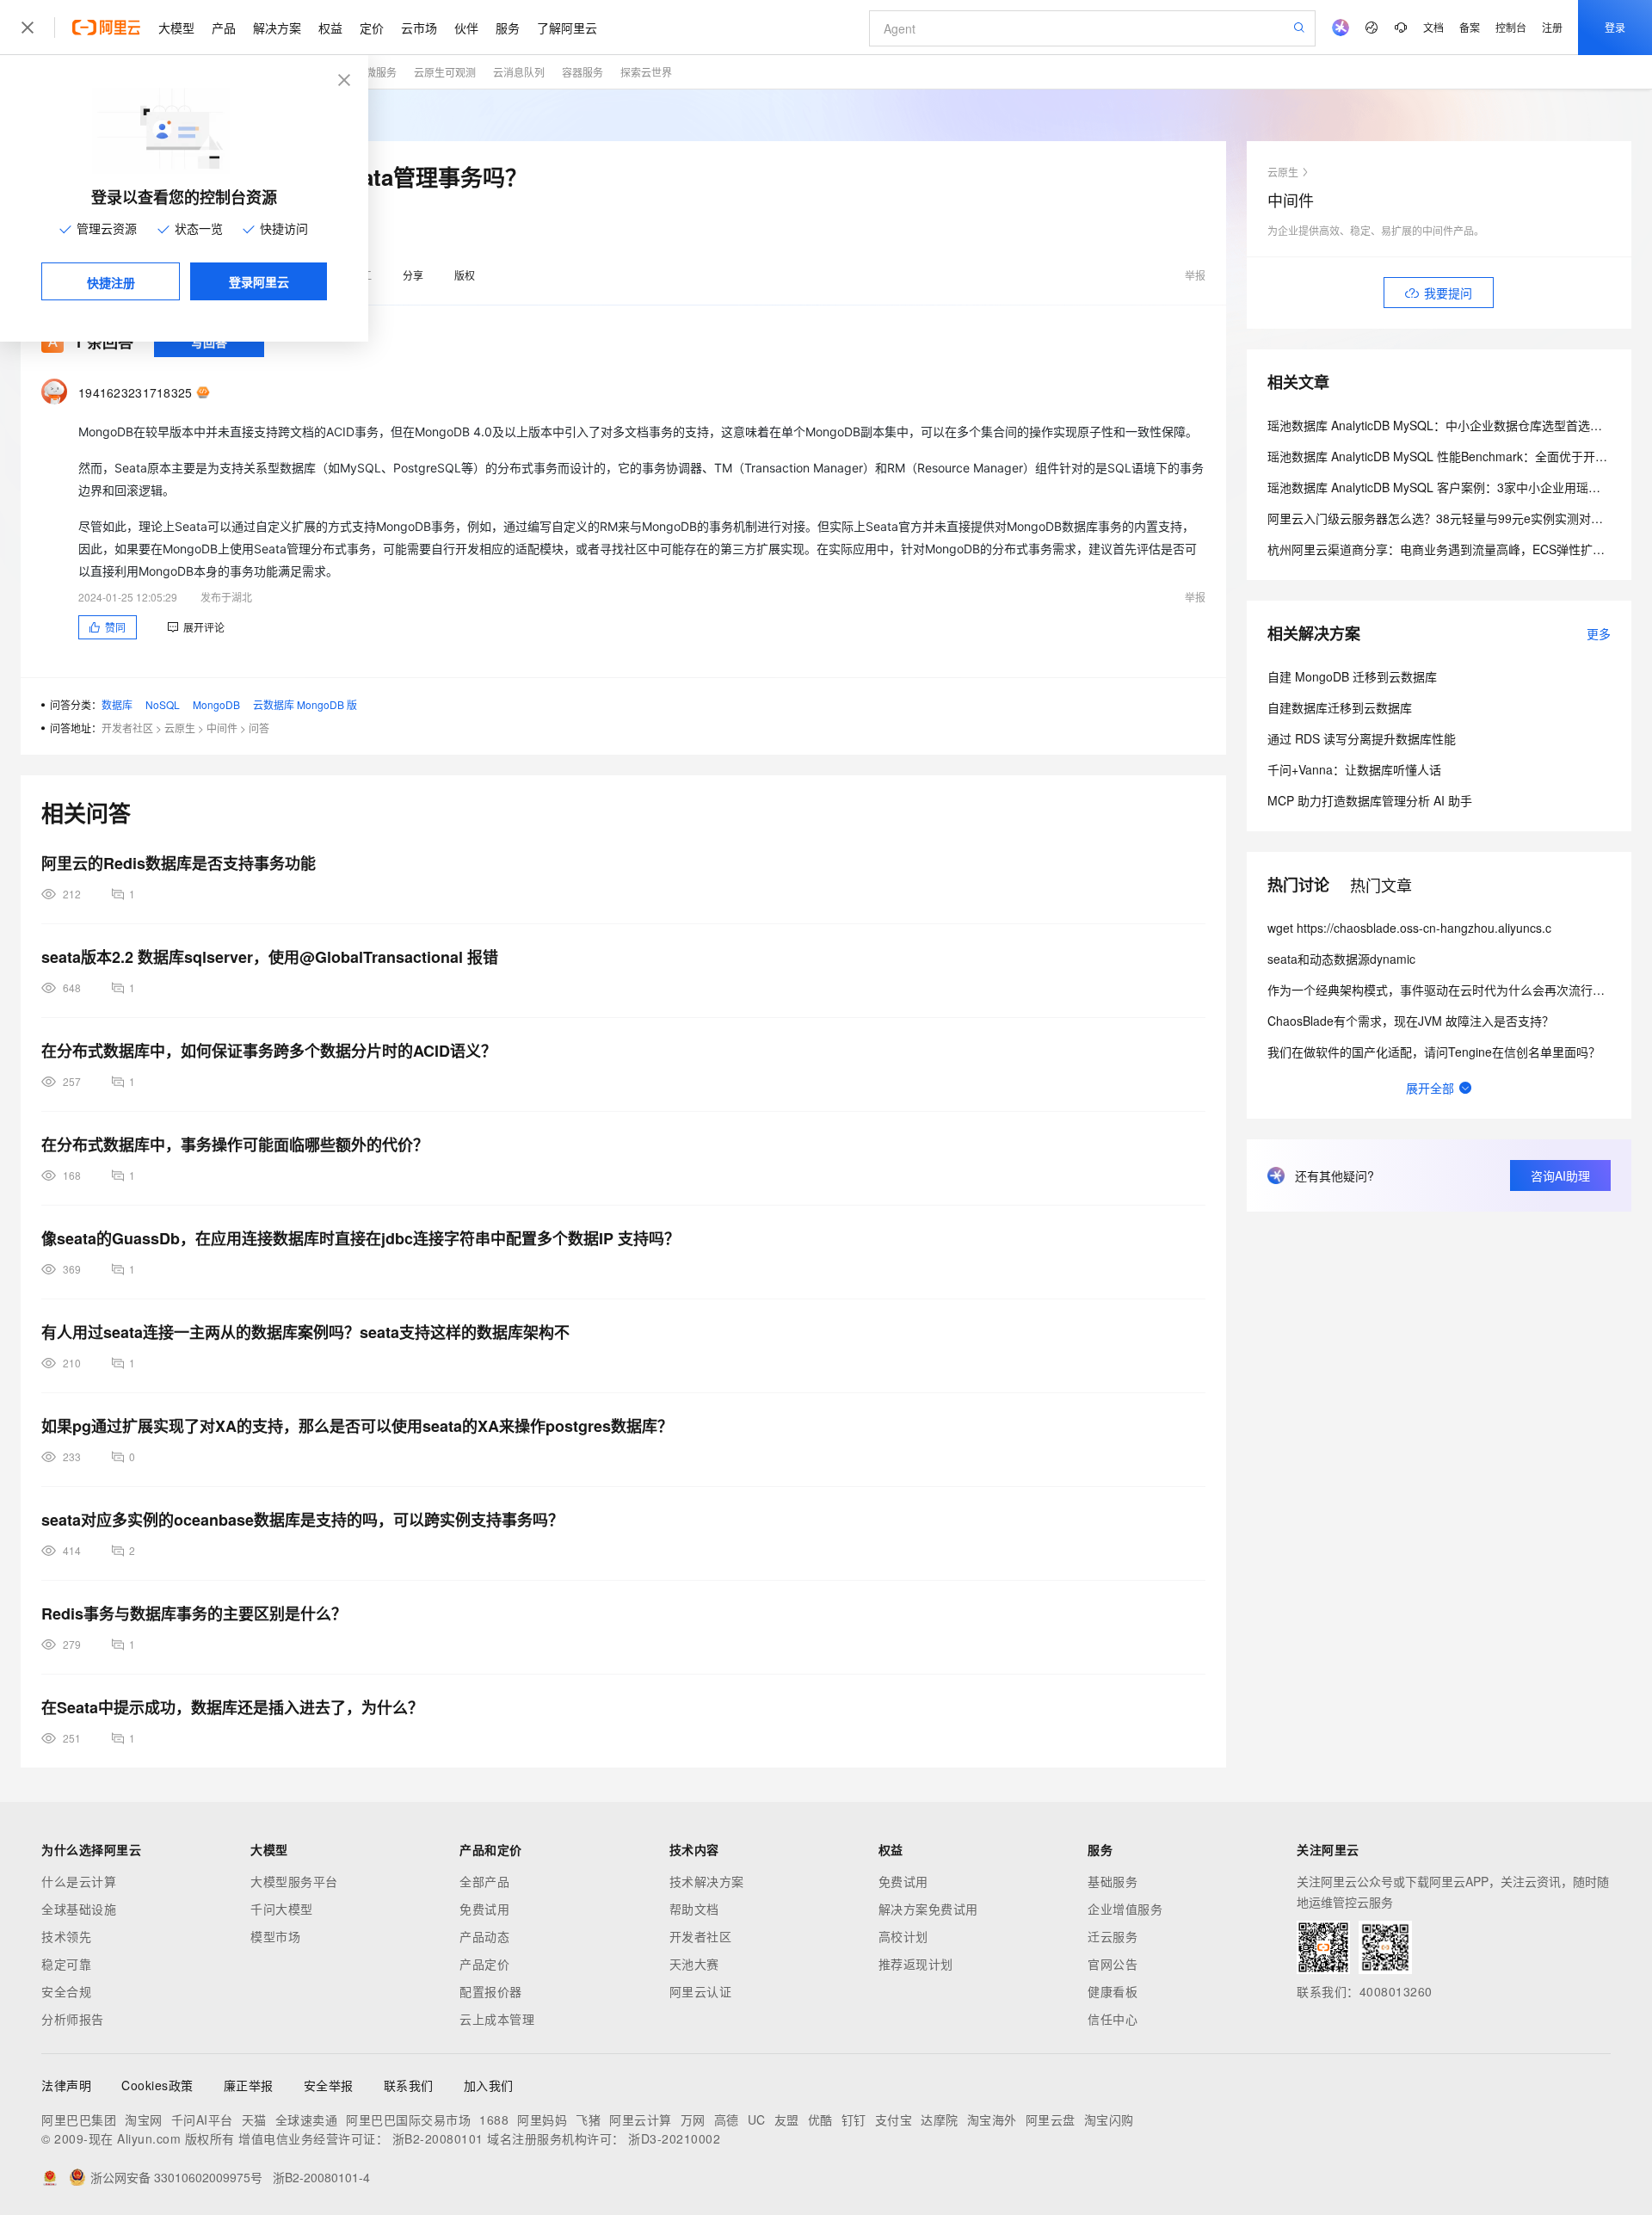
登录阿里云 (259, 281)
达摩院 (940, 2119)
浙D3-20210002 (674, 2138)
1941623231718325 (136, 392)
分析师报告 (73, 2019)
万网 (693, 2119)
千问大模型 (282, 1909)
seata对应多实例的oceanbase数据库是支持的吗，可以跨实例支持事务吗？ (302, 1520)
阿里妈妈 (542, 2119)
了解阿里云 (567, 28)
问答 (259, 728)
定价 (372, 28)
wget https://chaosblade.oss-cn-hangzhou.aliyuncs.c (1409, 928)
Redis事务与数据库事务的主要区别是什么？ (194, 1613)
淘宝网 (144, 2119)
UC (757, 2119)
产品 (224, 28)
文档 (1433, 27)
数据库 (117, 704)
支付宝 (894, 2119)
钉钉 (854, 2119)
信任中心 (1113, 2019)
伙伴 (466, 28)
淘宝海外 (992, 2119)
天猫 (254, 2119)
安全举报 (329, 2085)
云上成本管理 (497, 2019)
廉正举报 (249, 2085)
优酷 (820, 2119)
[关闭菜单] (28, 28)
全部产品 (484, 1881)
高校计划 (903, 1936)
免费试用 (484, 1909)
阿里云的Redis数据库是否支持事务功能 (179, 863)
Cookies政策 (157, 2085)
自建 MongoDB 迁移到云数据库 (1352, 676)
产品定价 (484, 1964)
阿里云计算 (641, 2119)
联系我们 (409, 2085)
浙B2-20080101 (438, 2138)
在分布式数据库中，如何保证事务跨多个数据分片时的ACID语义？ (269, 1051)
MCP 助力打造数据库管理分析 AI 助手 (1370, 800)
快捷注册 (111, 282)
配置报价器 (491, 1991)
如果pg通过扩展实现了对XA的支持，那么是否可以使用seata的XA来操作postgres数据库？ (357, 1426)
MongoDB (216, 704)
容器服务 (583, 72)
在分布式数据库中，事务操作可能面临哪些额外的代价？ (235, 1145)
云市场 (419, 28)
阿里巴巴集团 (79, 2119)
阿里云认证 (701, 1991)
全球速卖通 (307, 2119)
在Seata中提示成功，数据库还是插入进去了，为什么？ (232, 1707)
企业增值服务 (1125, 1909)
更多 (1599, 633)
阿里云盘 (1051, 2119)
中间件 (222, 728)
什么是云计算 (79, 1881)
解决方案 (277, 28)
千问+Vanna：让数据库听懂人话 (1354, 769)
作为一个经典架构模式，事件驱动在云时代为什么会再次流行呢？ (1442, 990)
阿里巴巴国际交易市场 (408, 2119)
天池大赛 (694, 1964)
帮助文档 (694, 1909)
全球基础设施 (79, 1909)
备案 (1470, 27)
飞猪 (588, 2119)
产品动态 (484, 1936)
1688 (494, 2119)
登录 (1615, 27)
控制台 (1511, 27)
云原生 (180, 728)
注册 (1552, 27)
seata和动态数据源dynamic (1341, 959)
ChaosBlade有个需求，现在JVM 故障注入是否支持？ (1411, 1021)
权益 (330, 28)
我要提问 (1448, 293)
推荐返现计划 (916, 1964)
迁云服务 (1113, 1936)
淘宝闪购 (1109, 2119)
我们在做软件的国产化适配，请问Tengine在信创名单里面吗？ (1434, 1052)
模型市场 (275, 1936)
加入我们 (489, 2085)
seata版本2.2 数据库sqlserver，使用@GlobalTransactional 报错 (270, 957)
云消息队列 (519, 72)
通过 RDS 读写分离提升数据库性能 (1362, 738)
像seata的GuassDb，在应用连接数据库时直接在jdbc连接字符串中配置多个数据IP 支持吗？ (361, 1238)
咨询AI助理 (1560, 1175)
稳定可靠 (66, 1964)
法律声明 (66, 2085)
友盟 (787, 2119)
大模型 (176, 28)
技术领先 (66, 1936)
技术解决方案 (707, 1881)
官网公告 (1113, 1964)
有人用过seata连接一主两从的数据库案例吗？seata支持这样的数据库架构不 (305, 1332)
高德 (727, 2119)
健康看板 (1113, 1991)
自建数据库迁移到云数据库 (1340, 707)
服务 (508, 28)
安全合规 (66, 1991)
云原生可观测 (445, 72)
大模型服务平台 (294, 1881)
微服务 (381, 72)
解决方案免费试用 (928, 1909)
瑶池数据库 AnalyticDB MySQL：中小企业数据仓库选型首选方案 (1441, 425)
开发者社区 (127, 728)
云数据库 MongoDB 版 (305, 704)
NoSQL (163, 704)
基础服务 (1113, 1881)
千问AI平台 (202, 2119)
